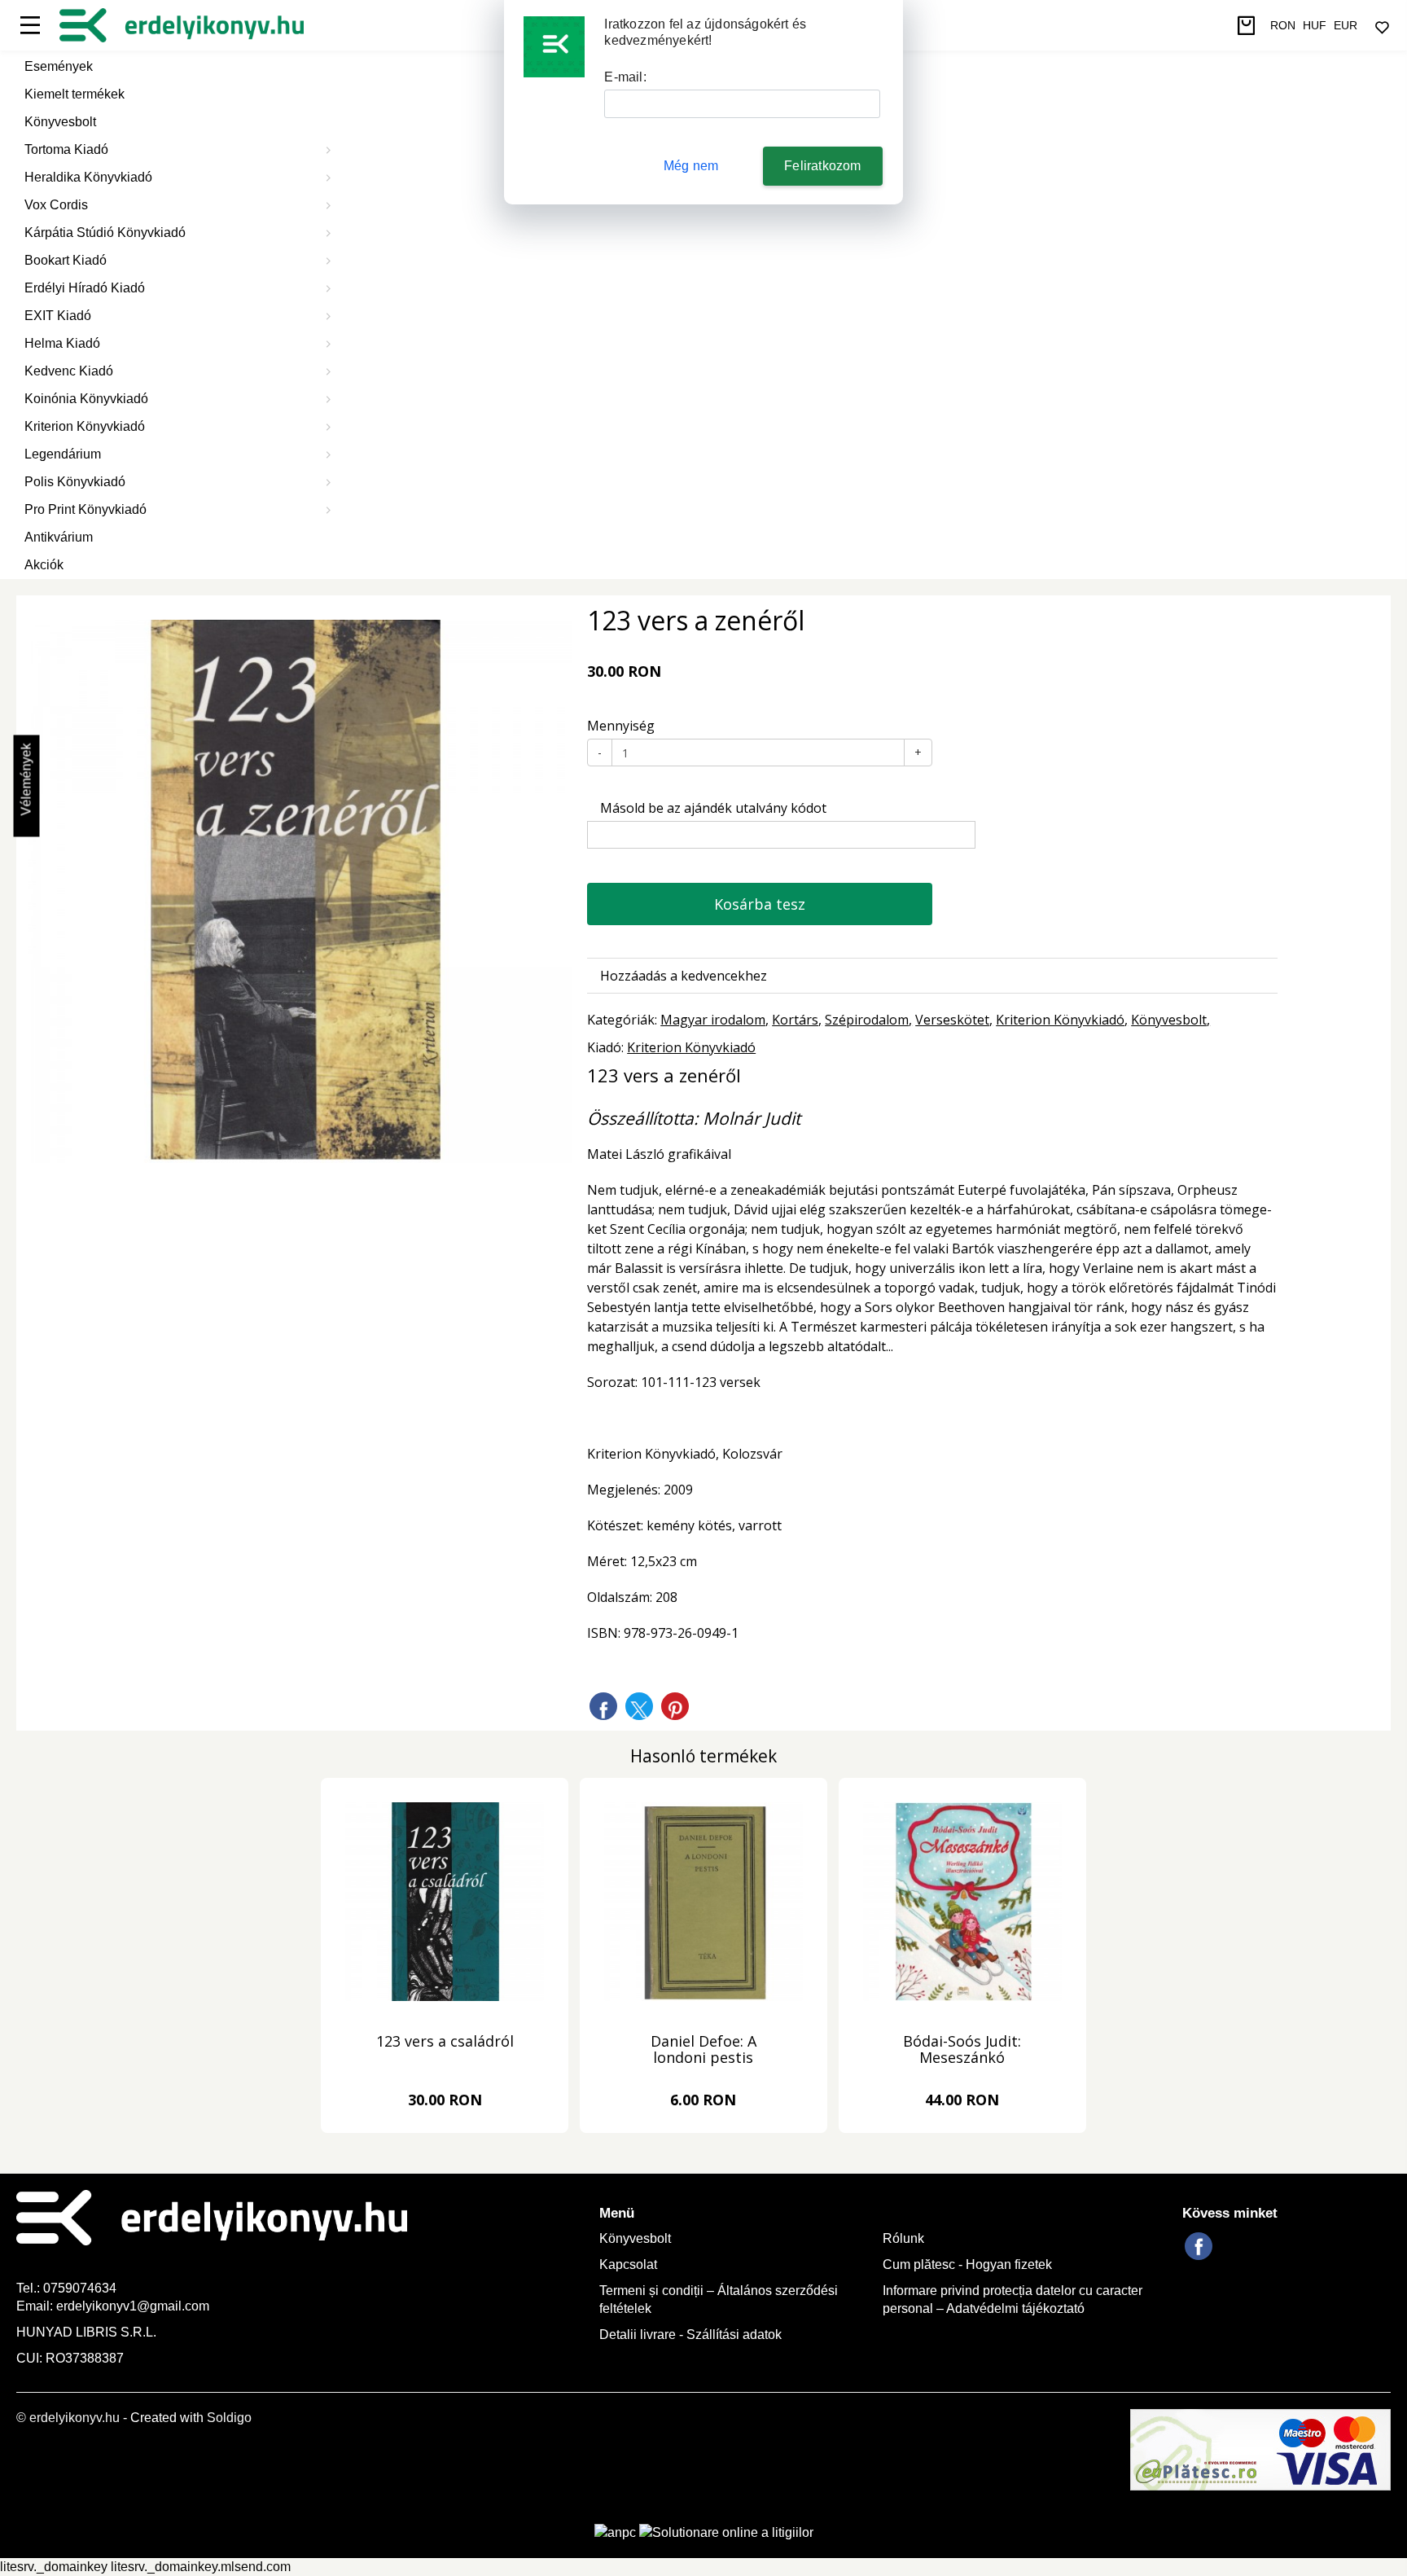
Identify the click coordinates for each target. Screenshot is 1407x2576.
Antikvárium (59, 537)
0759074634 (81, 2288)
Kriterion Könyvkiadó (85, 426)
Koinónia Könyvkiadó (86, 399)
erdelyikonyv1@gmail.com (133, 2306)
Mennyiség (621, 726)
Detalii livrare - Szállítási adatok (690, 2335)
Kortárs (795, 1020)
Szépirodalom (867, 1020)
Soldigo (229, 2418)
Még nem (691, 166)
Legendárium (63, 454)
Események (59, 66)
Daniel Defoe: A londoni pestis (703, 2050)
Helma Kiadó (62, 343)
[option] (300, 891)
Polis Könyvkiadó (75, 482)
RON (1283, 25)
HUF (1315, 25)
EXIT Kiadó (58, 316)
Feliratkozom (822, 166)
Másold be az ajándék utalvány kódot (712, 808)
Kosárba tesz (760, 904)
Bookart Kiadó (66, 260)
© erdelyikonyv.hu (68, 2418)
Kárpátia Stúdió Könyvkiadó (105, 233)
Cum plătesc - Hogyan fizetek (967, 2264)
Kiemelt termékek (75, 94)
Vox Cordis (56, 205)
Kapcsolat (628, 2264)
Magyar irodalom (713, 1020)
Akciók (44, 565)
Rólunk (903, 2238)
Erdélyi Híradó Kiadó (85, 288)
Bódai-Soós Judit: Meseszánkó (962, 2050)
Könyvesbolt (60, 122)
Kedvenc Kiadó (69, 371)
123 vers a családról (445, 2042)
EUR (1346, 25)
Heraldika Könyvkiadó (88, 177)
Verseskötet (952, 1020)
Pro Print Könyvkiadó (85, 509)
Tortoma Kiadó (66, 149)
